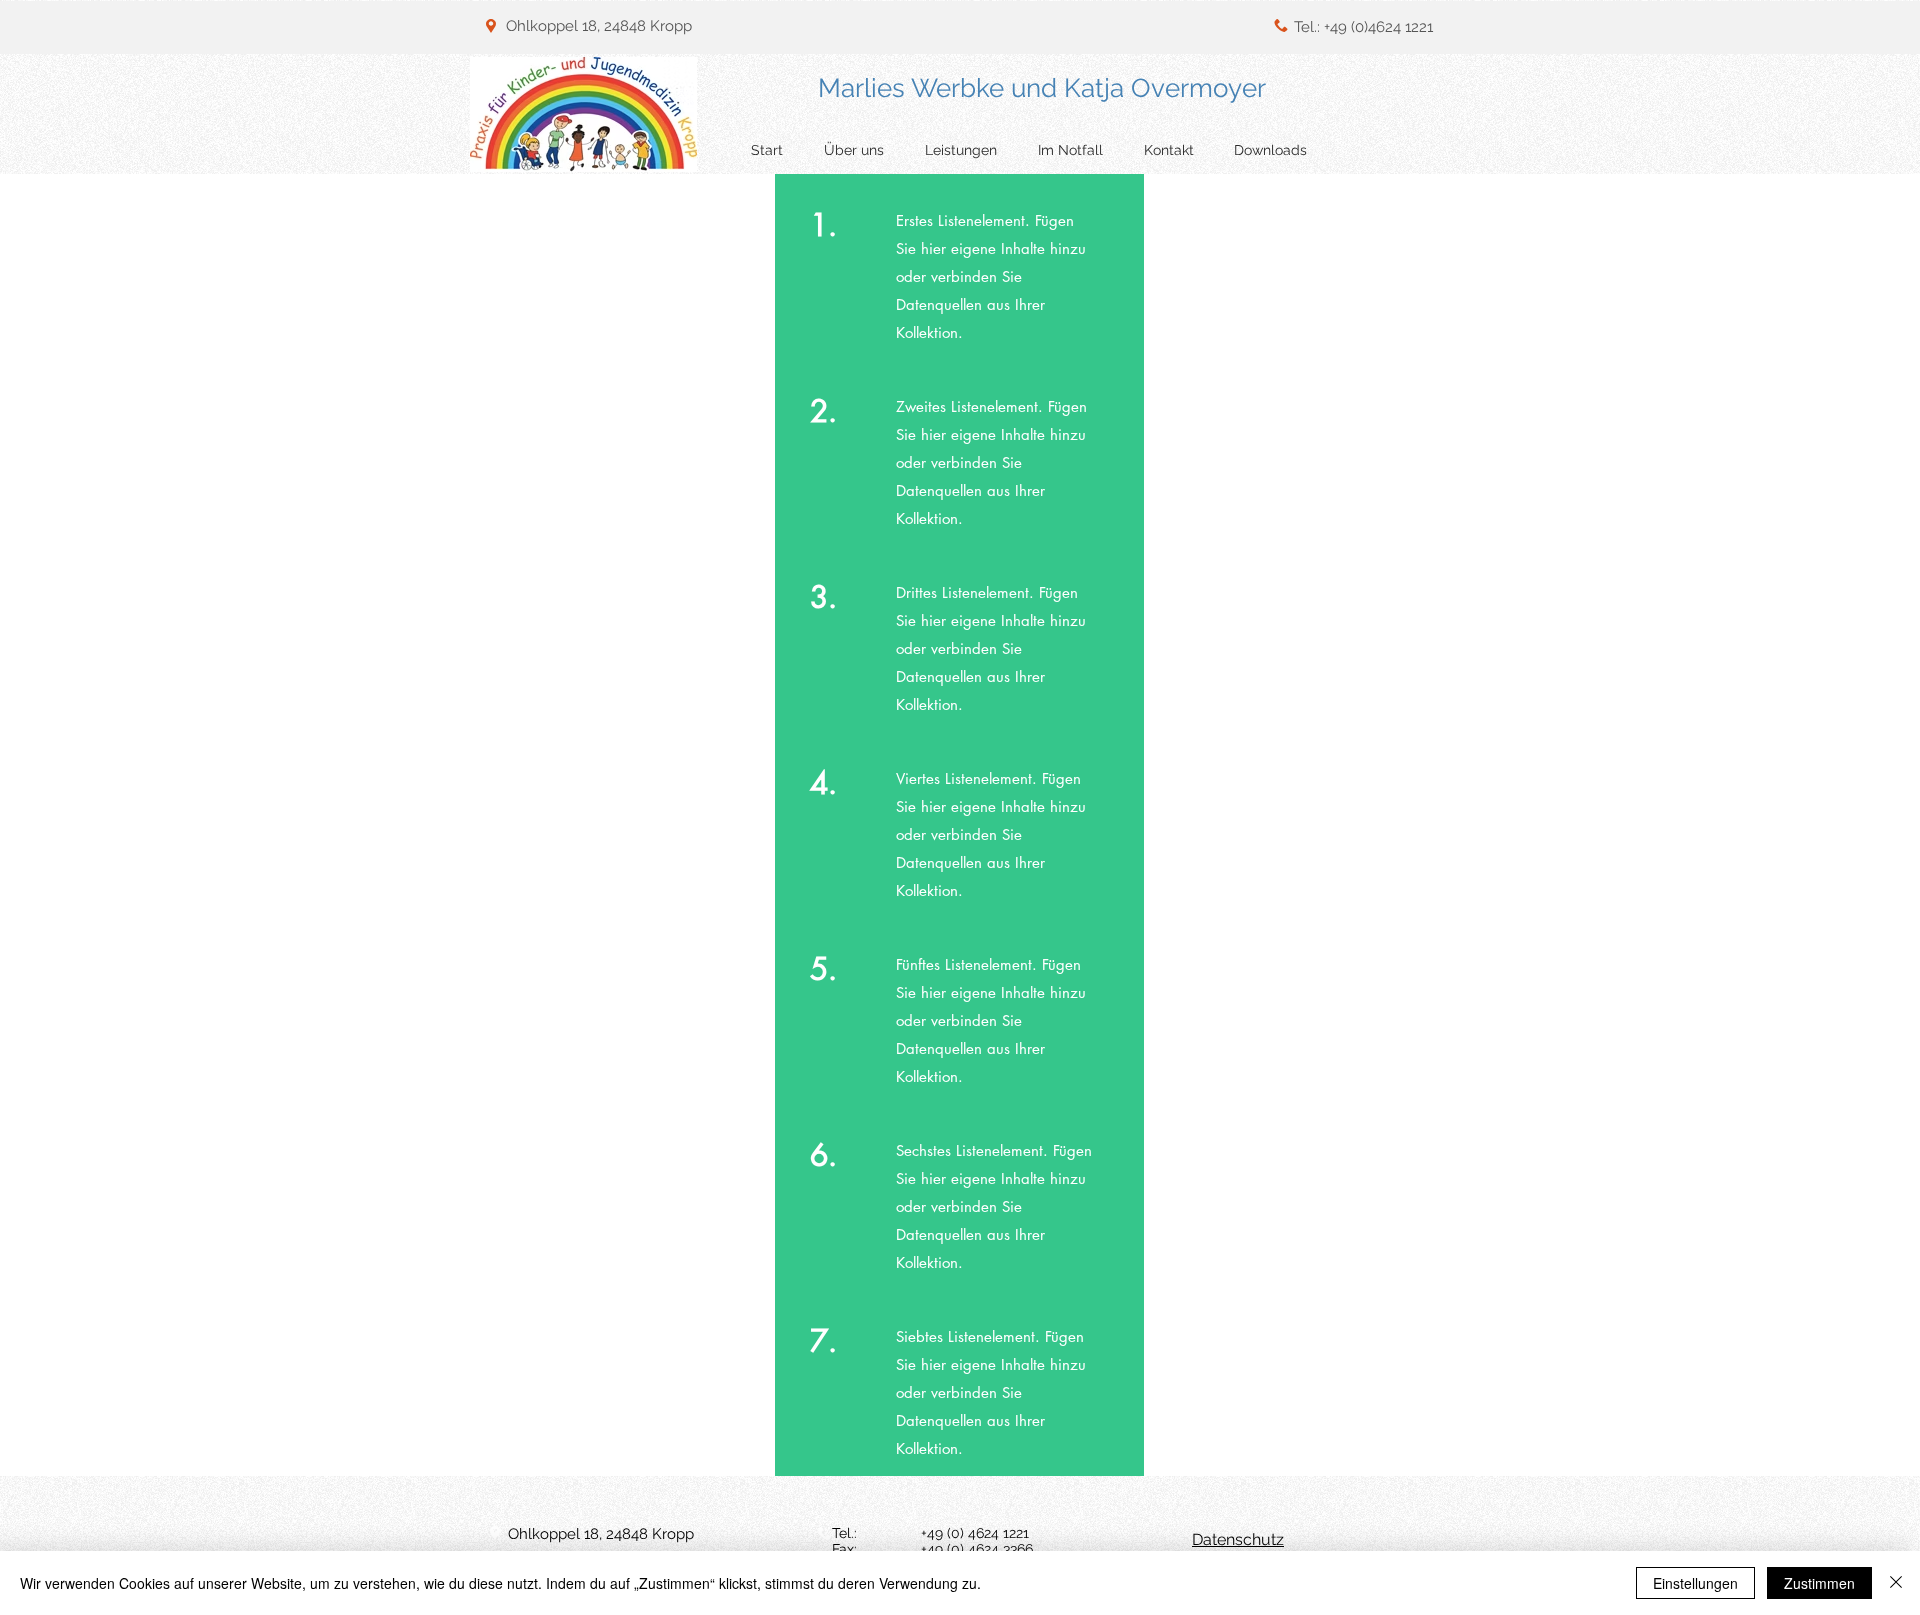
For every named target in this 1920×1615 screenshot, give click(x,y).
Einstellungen (1695, 1583)
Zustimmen (1819, 1583)
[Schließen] (1896, 1583)
